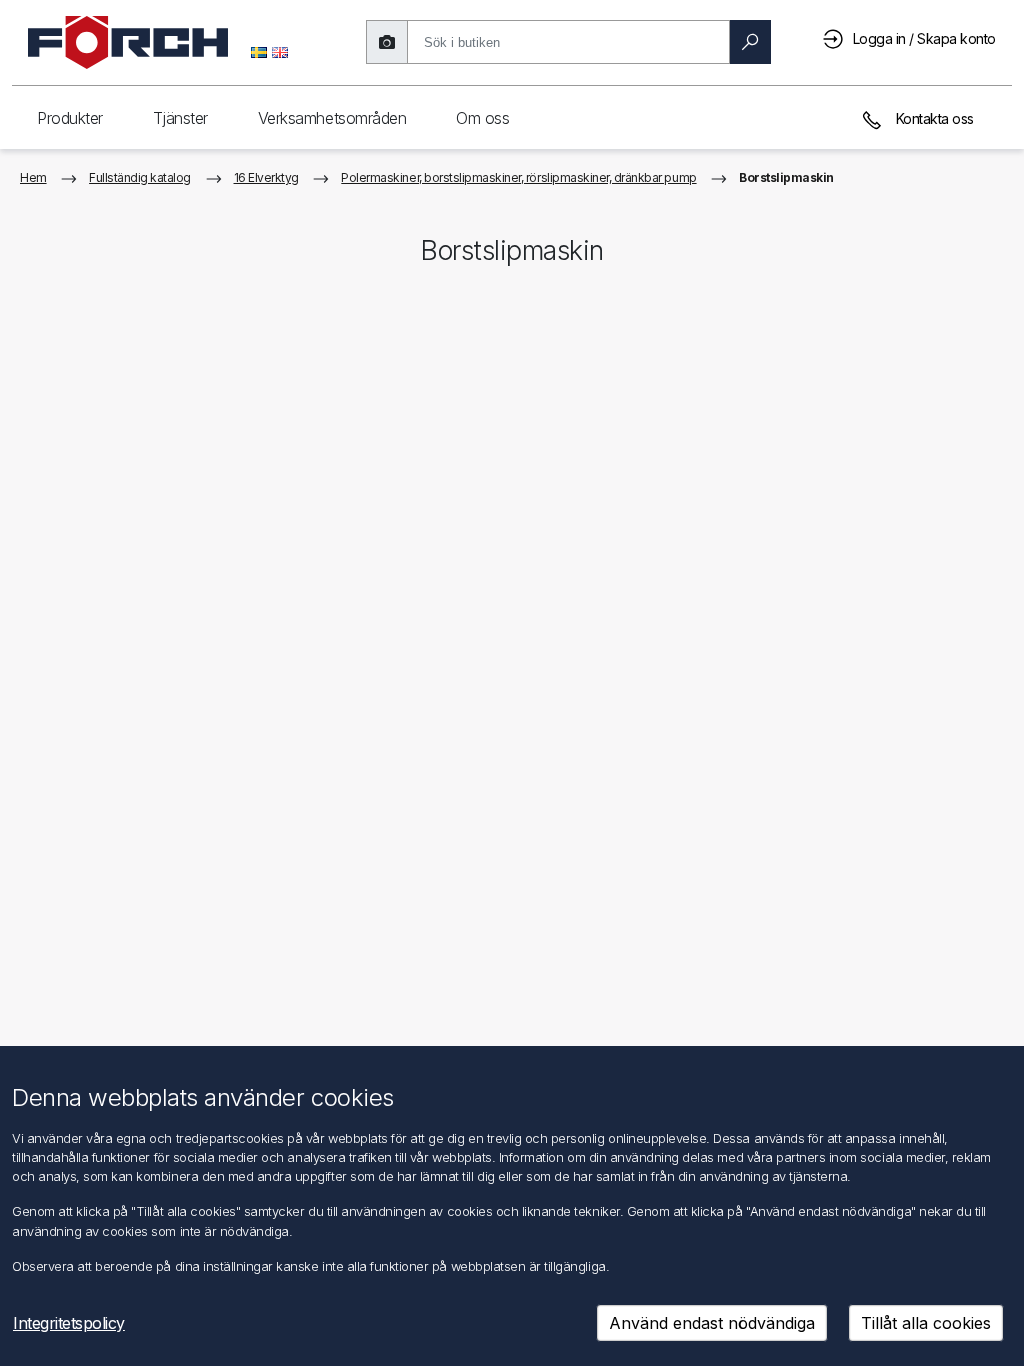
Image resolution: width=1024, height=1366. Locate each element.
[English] (280, 51)
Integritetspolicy (69, 1323)
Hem (33, 177)
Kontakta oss (933, 118)
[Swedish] (259, 51)
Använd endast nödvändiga (712, 1323)
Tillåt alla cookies (926, 1323)
